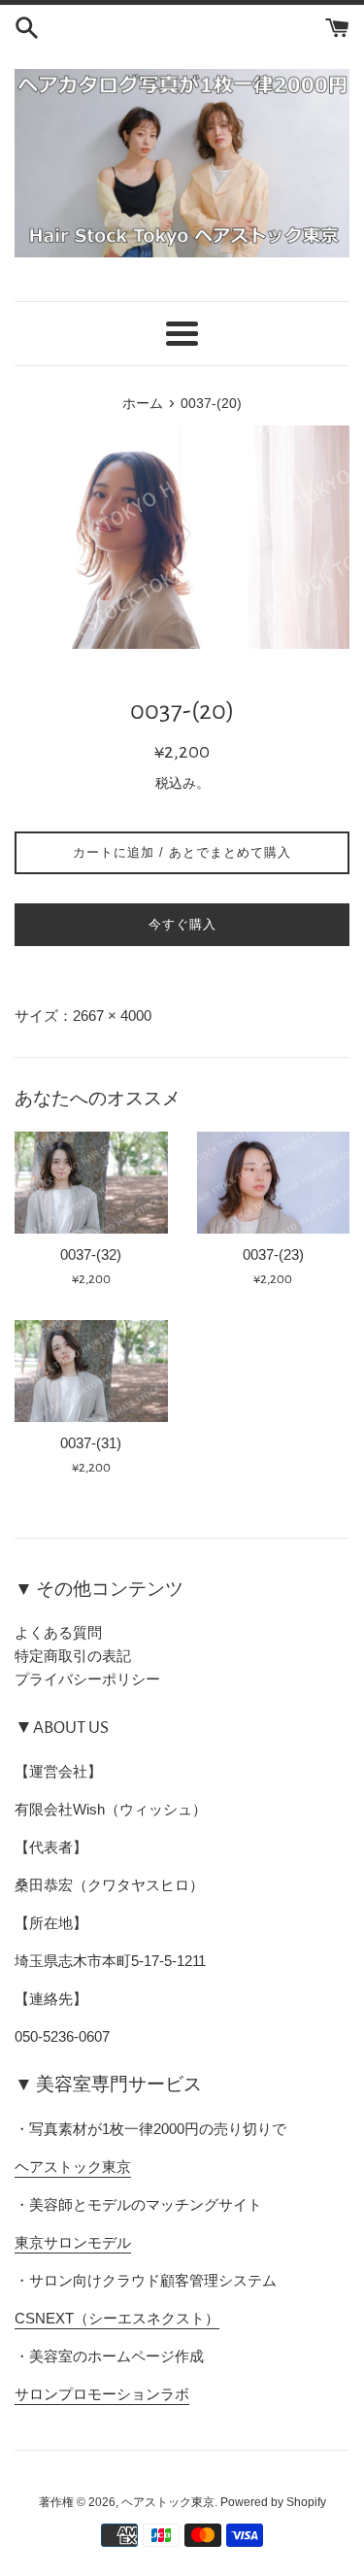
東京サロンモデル (73, 2242)
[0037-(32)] (91, 1183)
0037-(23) (273, 1254)
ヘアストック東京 (73, 2167)
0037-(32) (91, 1254)
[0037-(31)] (91, 1371)
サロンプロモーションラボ (102, 2394)
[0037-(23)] (274, 1183)
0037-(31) (91, 1443)
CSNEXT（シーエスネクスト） (117, 2318)
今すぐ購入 (182, 924)
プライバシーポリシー (87, 1679)
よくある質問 (58, 1632)
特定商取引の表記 (73, 1656)
